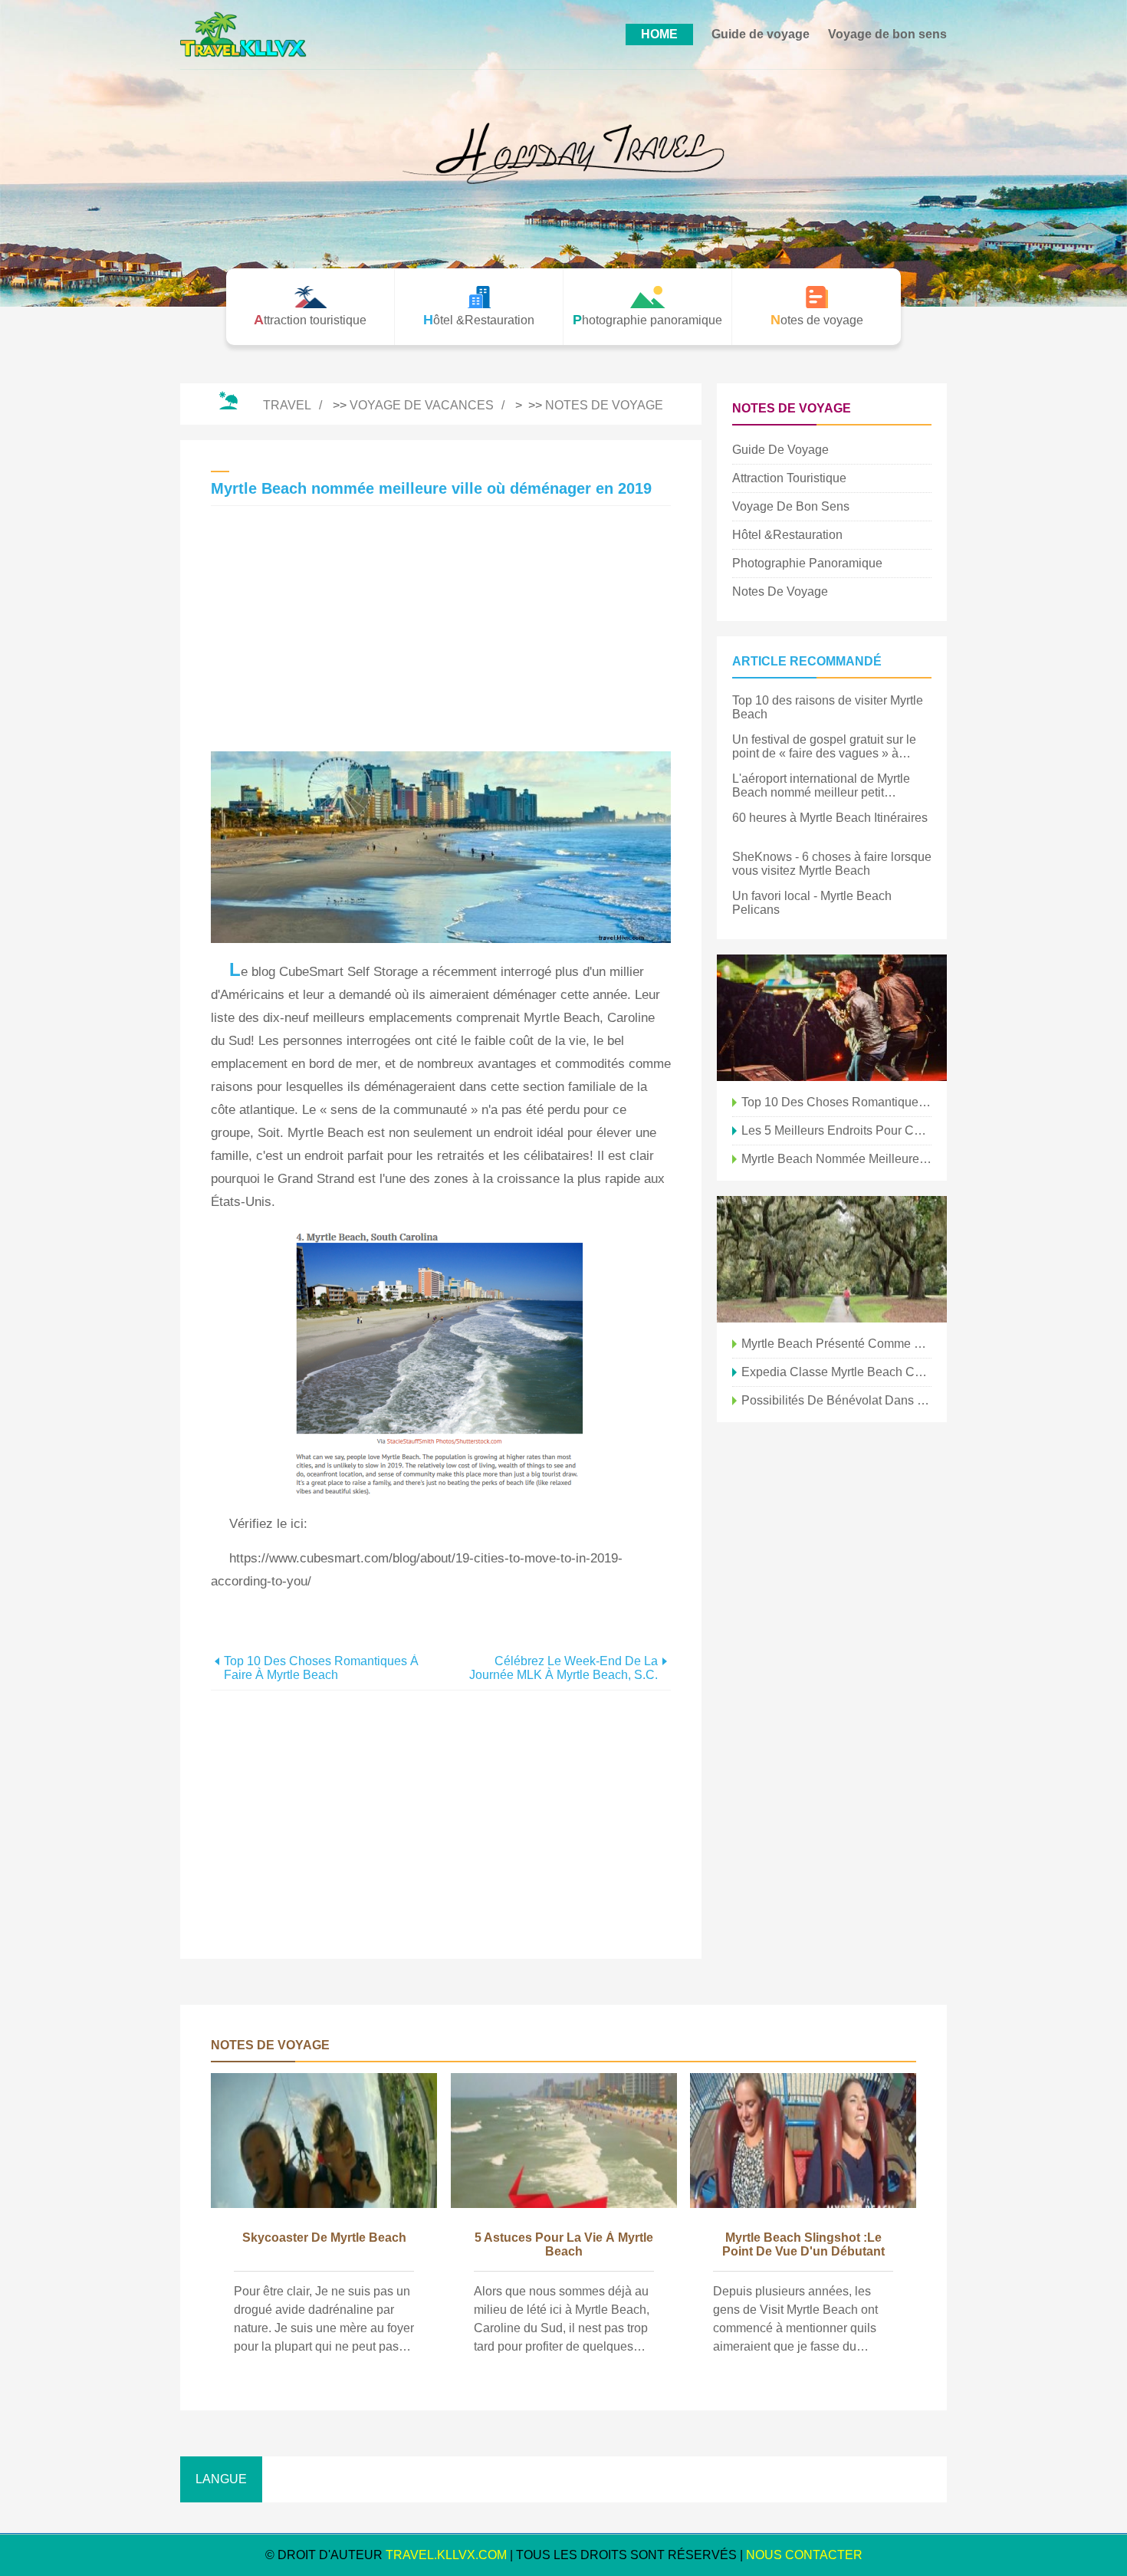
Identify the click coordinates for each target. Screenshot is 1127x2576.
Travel (287, 405)
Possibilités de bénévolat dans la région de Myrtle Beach (836, 1400)
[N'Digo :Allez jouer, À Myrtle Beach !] (832, 1259)
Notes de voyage (604, 405)
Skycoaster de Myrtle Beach (324, 2238)
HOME (659, 34)
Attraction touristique (789, 478)
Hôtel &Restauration (787, 535)
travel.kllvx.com (446, 2555)
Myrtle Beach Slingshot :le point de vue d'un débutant (803, 2244)
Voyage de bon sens (887, 34)
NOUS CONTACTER (804, 2555)
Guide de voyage (761, 34)
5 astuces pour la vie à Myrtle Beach (564, 2244)
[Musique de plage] (832, 1018)
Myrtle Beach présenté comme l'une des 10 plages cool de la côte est (836, 1344)
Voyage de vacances (422, 405)
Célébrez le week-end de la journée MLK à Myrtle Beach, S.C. (563, 1668)
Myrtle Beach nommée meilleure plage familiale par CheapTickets (836, 1159)
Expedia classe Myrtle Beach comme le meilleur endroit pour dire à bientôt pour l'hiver (836, 1372)
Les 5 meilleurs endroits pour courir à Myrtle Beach (836, 1130)
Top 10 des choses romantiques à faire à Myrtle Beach (321, 1668)
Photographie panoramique (807, 563)
